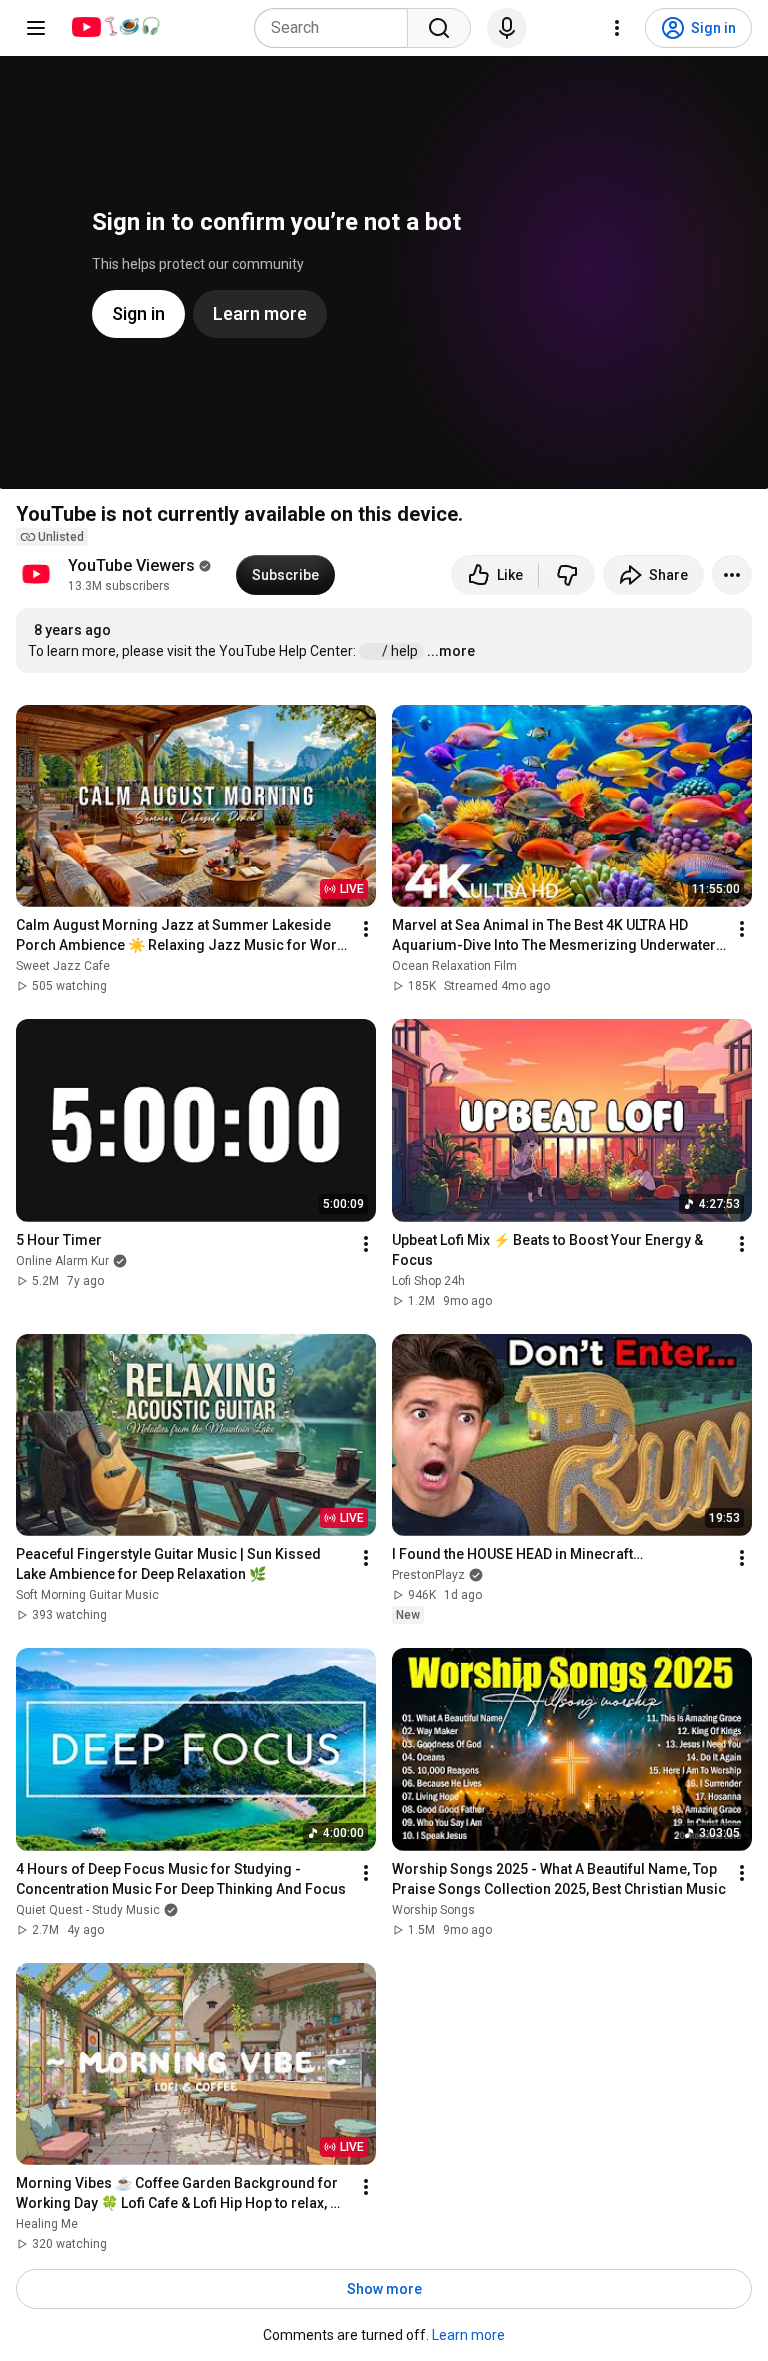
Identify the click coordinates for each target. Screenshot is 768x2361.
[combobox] (337, 28)
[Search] (439, 28)
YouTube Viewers (131, 565)
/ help (401, 651)
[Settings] (617, 28)
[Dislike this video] (567, 575)
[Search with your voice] (507, 28)
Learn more (468, 2335)
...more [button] (451, 651)
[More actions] (732, 575)
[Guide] (36, 28)
